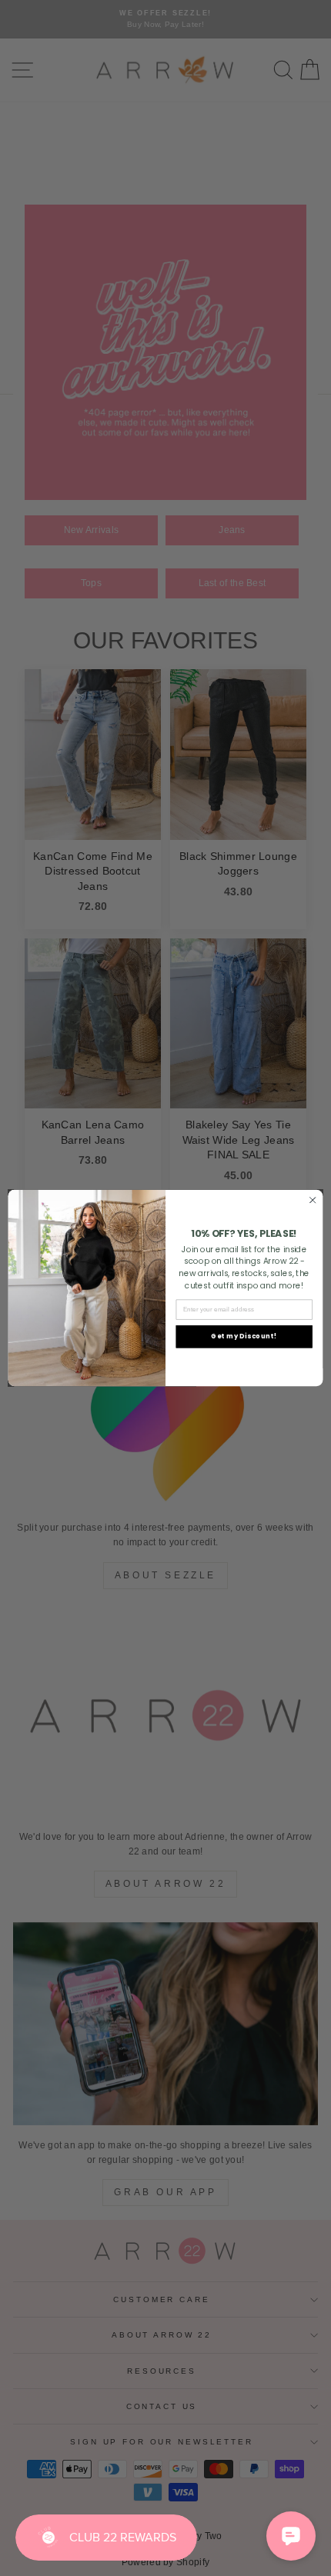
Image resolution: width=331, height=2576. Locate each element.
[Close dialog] (313, 1200)
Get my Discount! (244, 1336)
